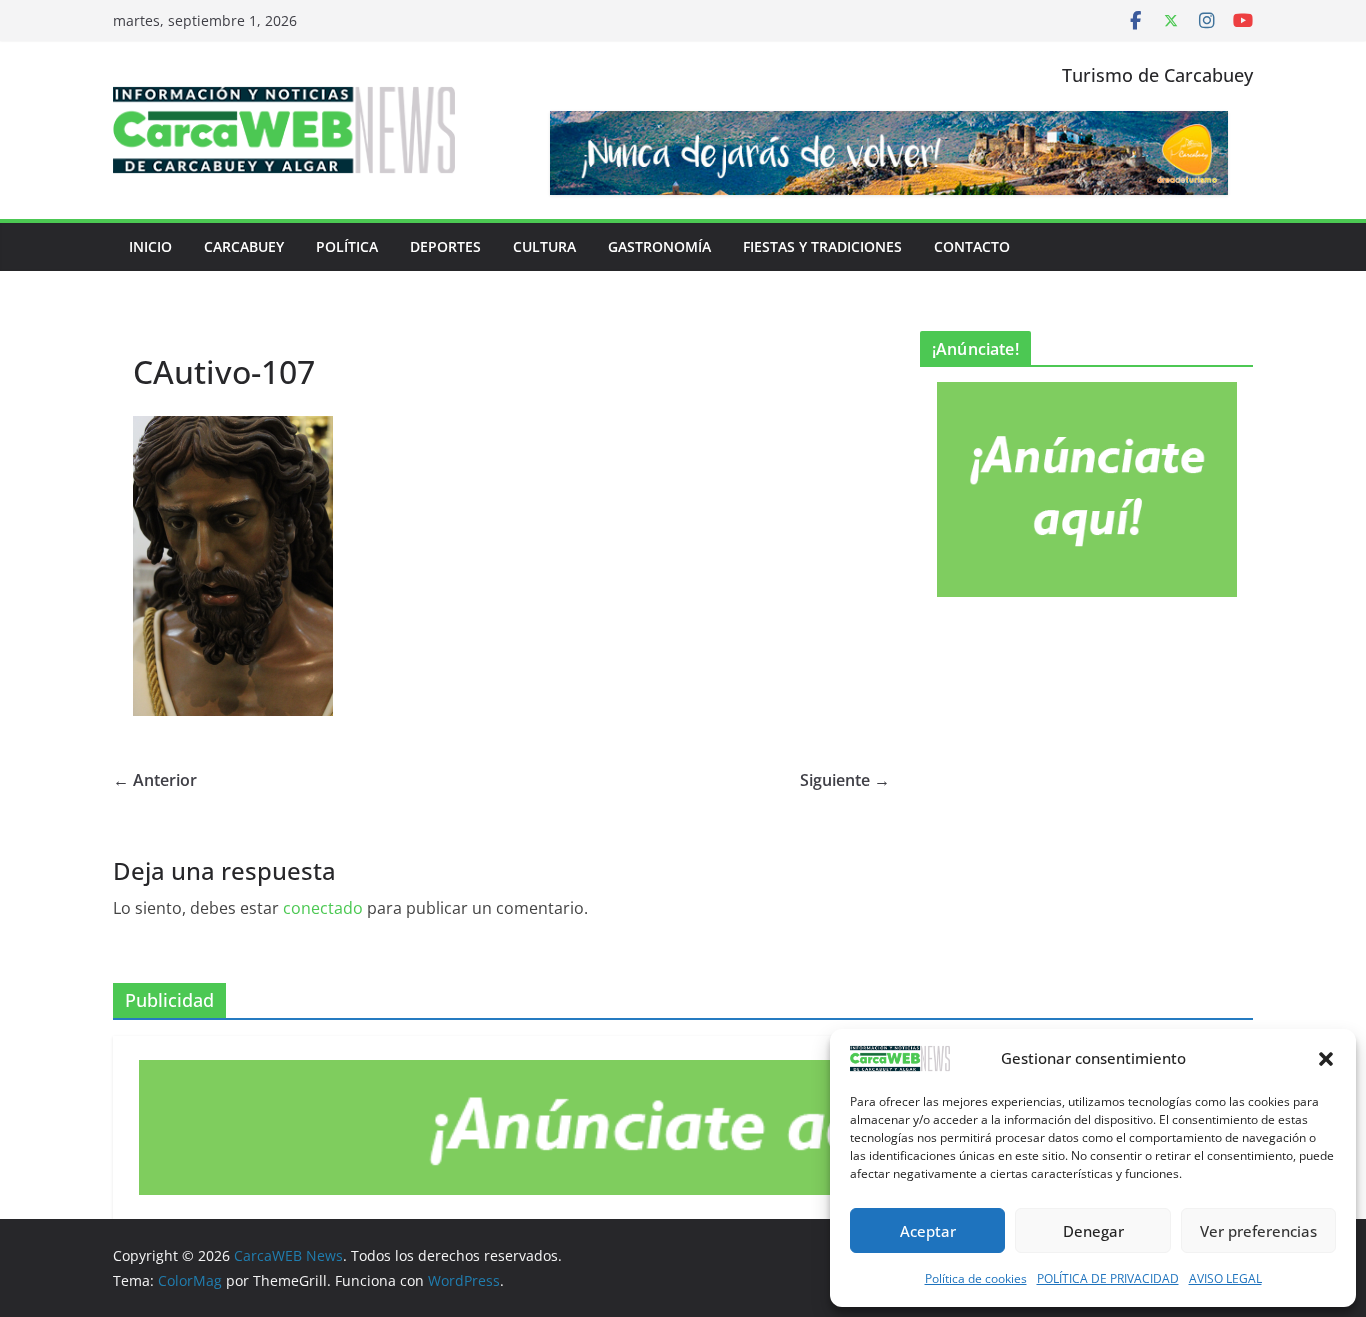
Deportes (445, 246)
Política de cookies (976, 1278)
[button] (1326, 1059)
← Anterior (155, 780)
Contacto (972, 246)
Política (347, 246)
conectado (323, 908)
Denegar (1093, 1231)
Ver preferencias (1258, 1231)
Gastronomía (659, 246)
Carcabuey (244, 246)
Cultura (544, 246)
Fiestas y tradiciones (822, 246)
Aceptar (928, 1231)
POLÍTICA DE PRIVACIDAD (1108, 1278)
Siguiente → (845, 780)
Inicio (150, 246)
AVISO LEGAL (1225, 1278)
